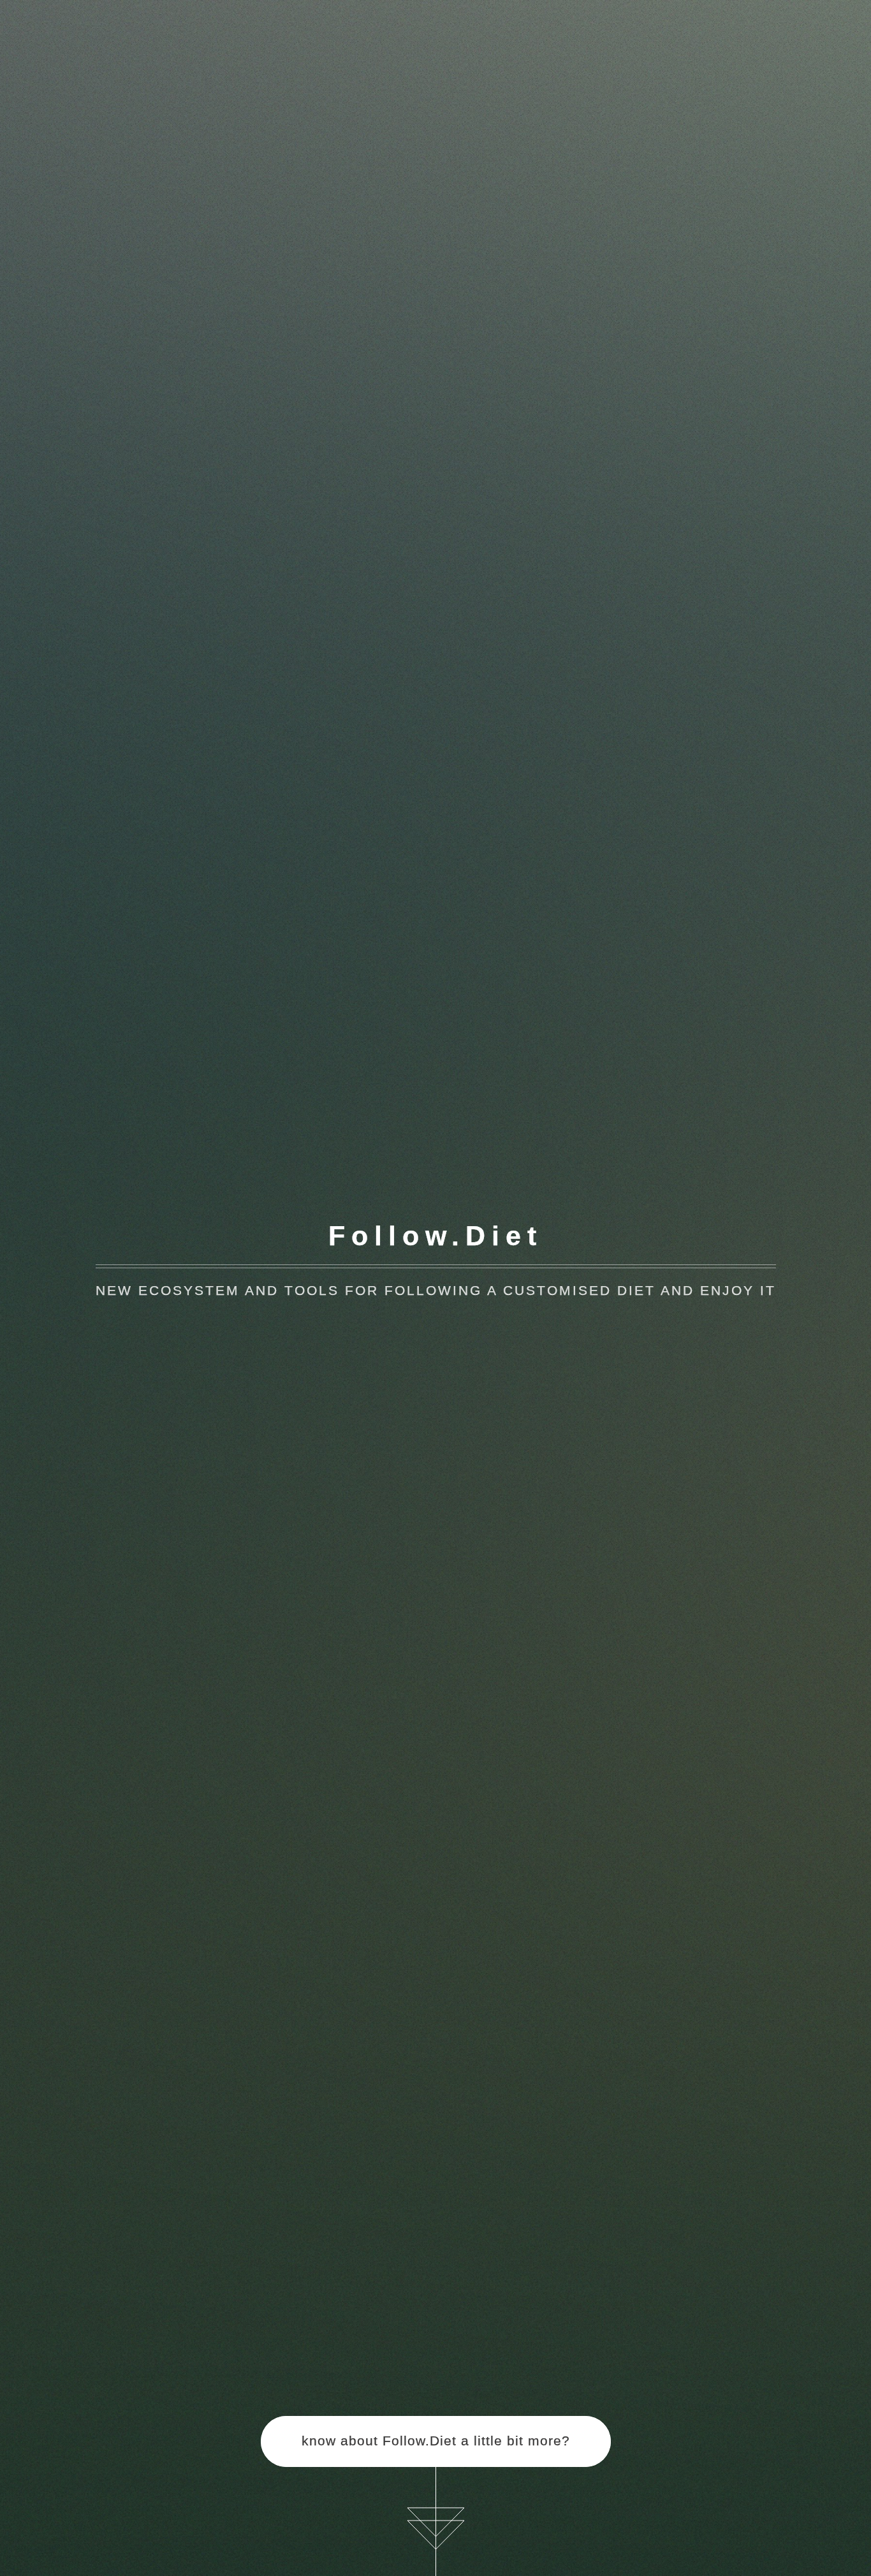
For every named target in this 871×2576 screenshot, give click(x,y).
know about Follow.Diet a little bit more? (436, 2441)
